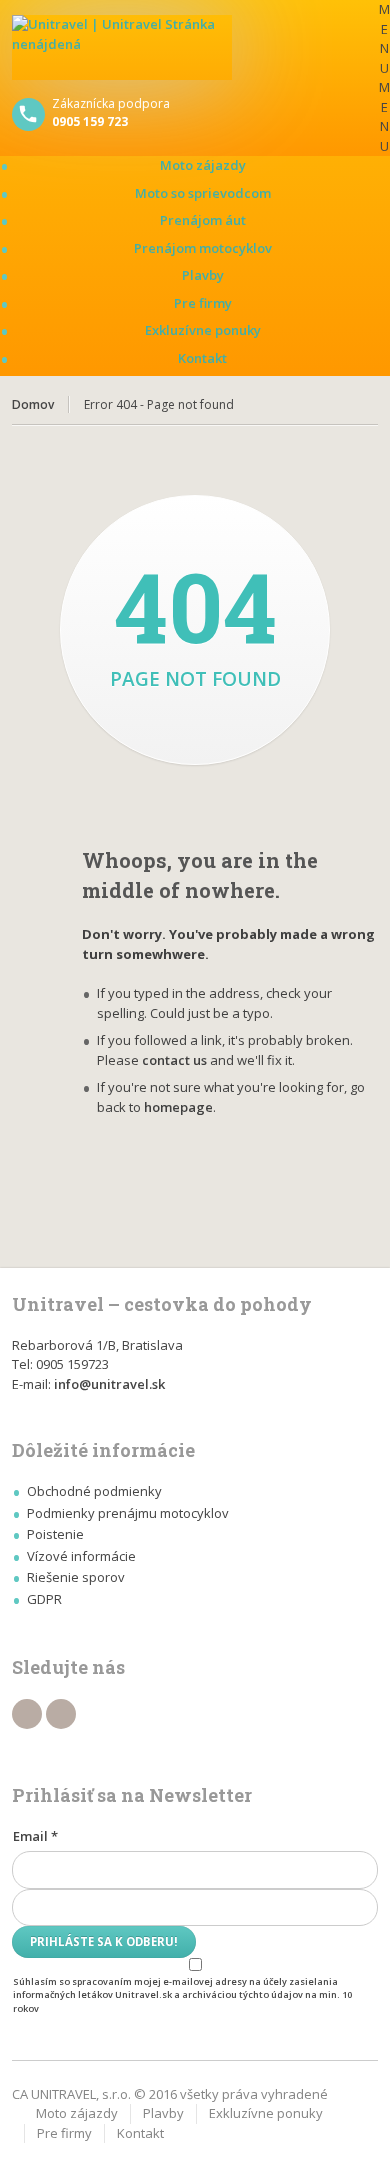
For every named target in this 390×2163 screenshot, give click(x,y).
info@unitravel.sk (109, 1384)
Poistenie (55, 1534)
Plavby (203, 275)
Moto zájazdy (203, 165)
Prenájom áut (203, 220)
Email (35, 1836)
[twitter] (61, 1714)
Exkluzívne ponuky (203, 330)
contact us (174, 1060)
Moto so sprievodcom (203, 193)
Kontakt (202, 358)
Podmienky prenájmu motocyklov (128, 1513)
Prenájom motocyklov (203, 248)
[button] (384, 77)
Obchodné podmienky (94, 1491)
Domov (33, 404)
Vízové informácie (81, 1556)
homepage (178, 1107)
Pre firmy (203, 303)
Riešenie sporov (76, 1577)
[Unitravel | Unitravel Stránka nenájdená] (195, 47)
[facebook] (27, 1714)
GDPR (44, 1599)
